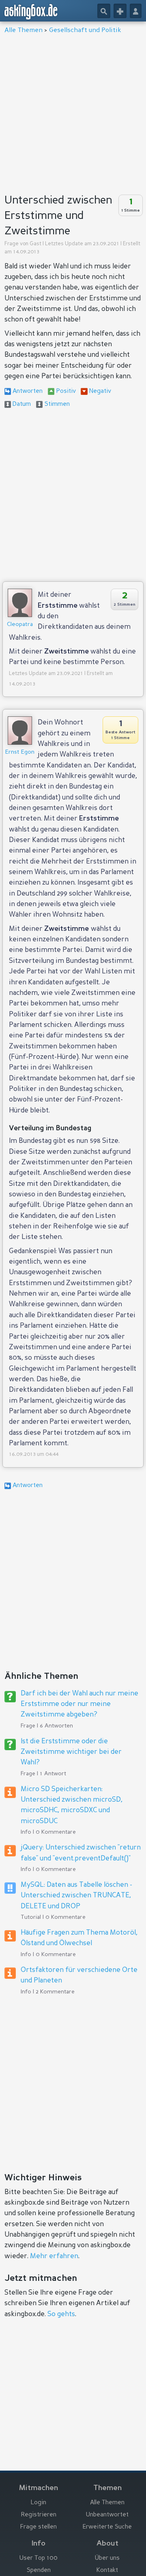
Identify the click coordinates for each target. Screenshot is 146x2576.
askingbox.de (31, 12)
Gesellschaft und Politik (85, 30)
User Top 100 (39, 2558)
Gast (35, 244)
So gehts (61, 2314)
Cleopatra (20, 624)
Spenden (39, 2571)
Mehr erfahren (54, 2256)
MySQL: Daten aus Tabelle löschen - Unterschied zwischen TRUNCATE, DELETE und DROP (76, 1896)
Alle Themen (24, 30)
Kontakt (107, 2571)
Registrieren (39, 2515)
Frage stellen (39, 2527)
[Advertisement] (73, 111)
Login (39, 2503)
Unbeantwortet (107, 2515)
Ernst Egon (20, 752)
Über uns (107, 2558)
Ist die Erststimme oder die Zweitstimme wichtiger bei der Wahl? (71, 1752)
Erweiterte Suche (107, 2527)
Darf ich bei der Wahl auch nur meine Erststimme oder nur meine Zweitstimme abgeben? (79, 1704)
